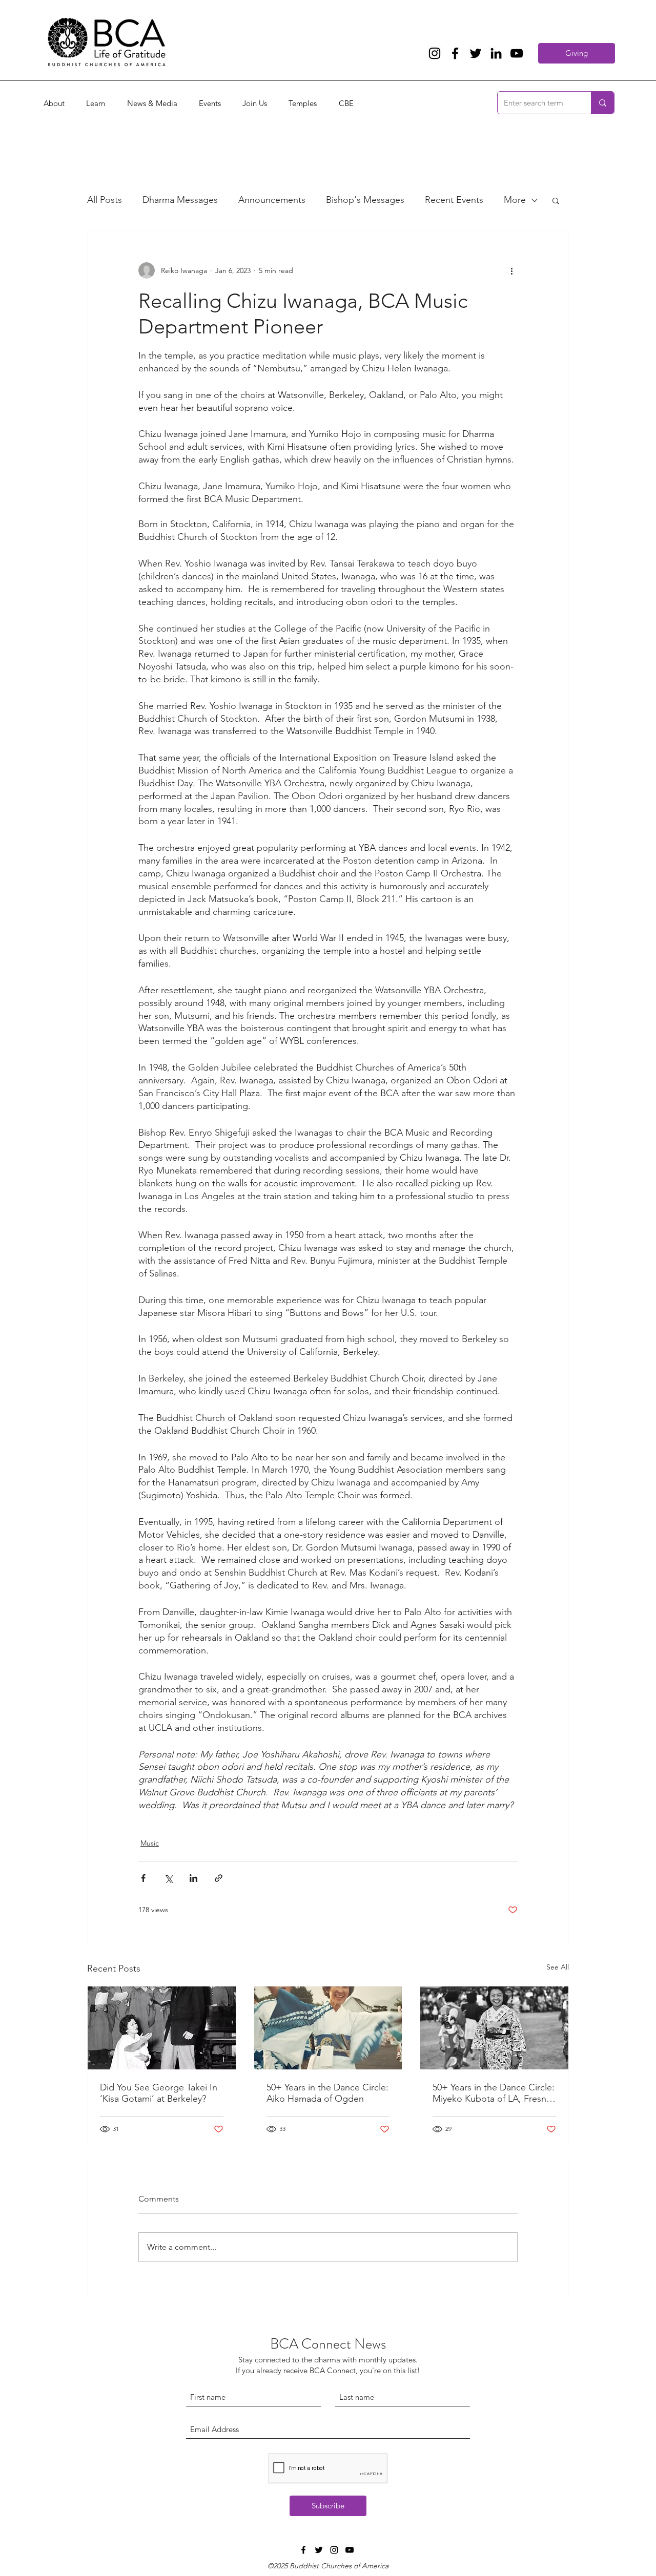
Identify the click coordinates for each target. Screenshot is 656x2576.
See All (558, 1967)
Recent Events (454, 200)
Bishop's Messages (365, 200)
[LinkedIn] (496, 53)
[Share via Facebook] (143, 1878)
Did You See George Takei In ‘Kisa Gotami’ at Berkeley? (159, 2093)
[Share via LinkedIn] (193, 1878)
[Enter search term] (602, 103)
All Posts (105, 200)
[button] (556, 200)
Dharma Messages (180, 200)
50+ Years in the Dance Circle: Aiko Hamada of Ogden (327, 2093)
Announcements (272, 200)
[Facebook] (455, 53)
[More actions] (511, 270)
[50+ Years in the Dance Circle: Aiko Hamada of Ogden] (328, 2028)
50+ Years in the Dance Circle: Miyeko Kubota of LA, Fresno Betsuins (494, 2093)
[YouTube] (517, 53)
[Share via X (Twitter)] (168, 1878)
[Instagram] (435, 53)
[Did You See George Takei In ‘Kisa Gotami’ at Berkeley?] (162, 2028)
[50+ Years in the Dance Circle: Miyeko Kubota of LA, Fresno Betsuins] (494, 2028)
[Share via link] (219, 1878)
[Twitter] (476, 53)
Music (150, 1843)
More (515, 200)
